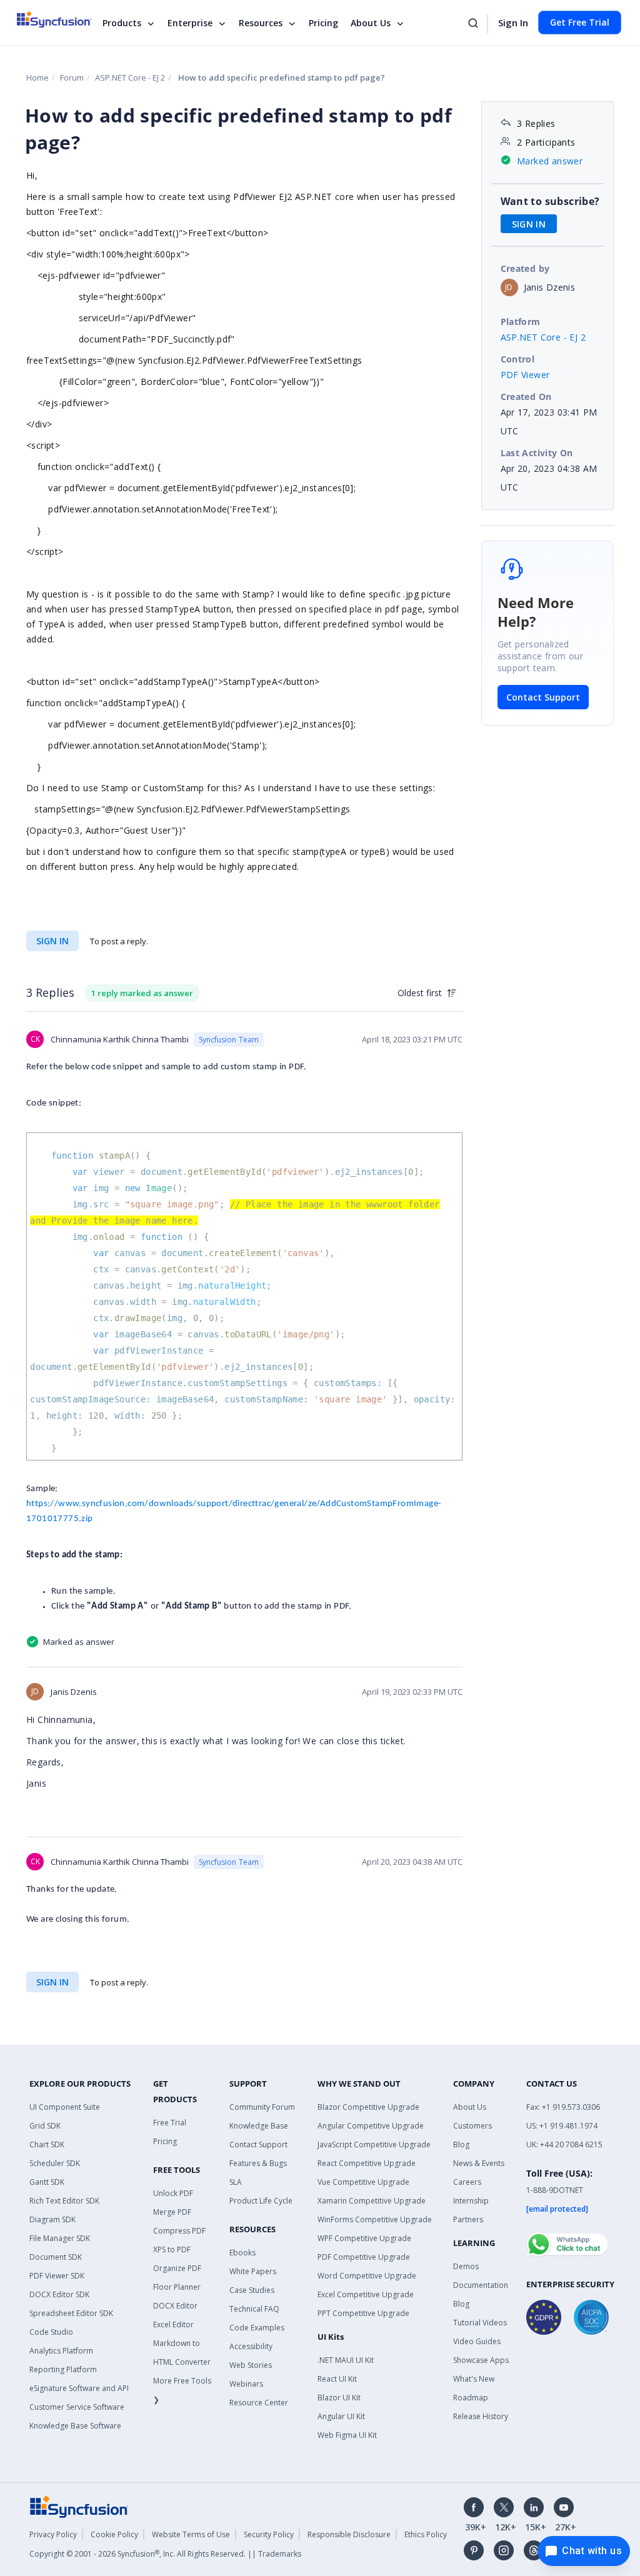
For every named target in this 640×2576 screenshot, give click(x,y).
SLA (236, 2182)
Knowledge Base (259, 2126)
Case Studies (252, 2290)
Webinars (246, 2384)
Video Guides (477, 2341)
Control (518, 359)
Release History (481, 2416)
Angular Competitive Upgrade (371, 2126)
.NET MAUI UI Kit (346, 2360)
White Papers (253, 2271)
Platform (521, 322)
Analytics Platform (61, 2351)
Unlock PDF (173, 2193)
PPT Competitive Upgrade (363, 2313)
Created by (525, 268)
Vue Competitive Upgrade (363, 2182)
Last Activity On (537, 453)
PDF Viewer (525, 375)
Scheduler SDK (55, 2163)
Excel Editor (173, 2324)
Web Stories (251, 2365)
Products (122, 23)
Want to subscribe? (550, 201)
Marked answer (550, 161)
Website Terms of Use (191, 2534)
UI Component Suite (65, 2107)
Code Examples (257, 2328)
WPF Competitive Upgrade (364, 2238)
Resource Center (259, 2403)
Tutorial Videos (480, 2323)
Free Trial (170, 2123)
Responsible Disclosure (349, 2534)
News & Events (479, 2163)
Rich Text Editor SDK (64, 2201)
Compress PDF (179, 2231)
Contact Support (543, 697)
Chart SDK (47, 2144)
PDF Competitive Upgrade (364, 2257)
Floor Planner (177, 2287)
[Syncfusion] (79, 2506)
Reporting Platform (63, 2369)
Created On (526, 397)
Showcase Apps (481, 2360)
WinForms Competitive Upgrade (375, 2219)
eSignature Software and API (79, 2388)
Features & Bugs (258, 2163)
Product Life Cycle (261, 2201)
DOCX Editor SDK (59, 2294)
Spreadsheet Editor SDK (71, 2313)
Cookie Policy (114, 2534)
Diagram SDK (52, 2219)
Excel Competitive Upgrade (366, 2294)
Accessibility (251, 2346)
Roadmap (471, 2398)
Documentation (481, 2285)
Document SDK (56, 2257)
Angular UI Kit (341, 2416)
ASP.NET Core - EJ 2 (130, 77)
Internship (471, 2201)
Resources (261, 23)
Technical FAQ (254, 2309)
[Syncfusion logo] (62, 19)
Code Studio (51, 2332)
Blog (461, 2144)
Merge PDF (172, 2212)
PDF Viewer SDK (57, 2276)
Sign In (513, 22)
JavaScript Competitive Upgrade (374, 2144)
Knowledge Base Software (75, 2426)
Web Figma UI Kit (347, 2435)
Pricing (323, 23)
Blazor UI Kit (339, 2398)
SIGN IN (52, 941)
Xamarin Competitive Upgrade (372, 2201)
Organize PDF (177, 2268)
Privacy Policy (53, 2534)
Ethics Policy (426, 2534)
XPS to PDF (172, 2249)
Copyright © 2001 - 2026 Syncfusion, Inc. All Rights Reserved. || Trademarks (165, 2554)
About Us (371, 23)
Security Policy (269, 2534)
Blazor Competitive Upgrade (368, 2107)
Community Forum (262, 2107)
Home (37, 77)
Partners (468, 2219)
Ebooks (242, 2253)
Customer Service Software (77, 2407)
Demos (466, 2266)
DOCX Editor (175, 2306)
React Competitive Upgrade (367, 2163)
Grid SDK (45, 2126)
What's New (474, 2379)
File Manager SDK (60, 2238)
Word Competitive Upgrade (367, 2276)
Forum (72, 77)
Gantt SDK (47, 2182)
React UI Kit (337, 2379)
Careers (467, 2182)
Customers (472, 2126)
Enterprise (190, 23)
